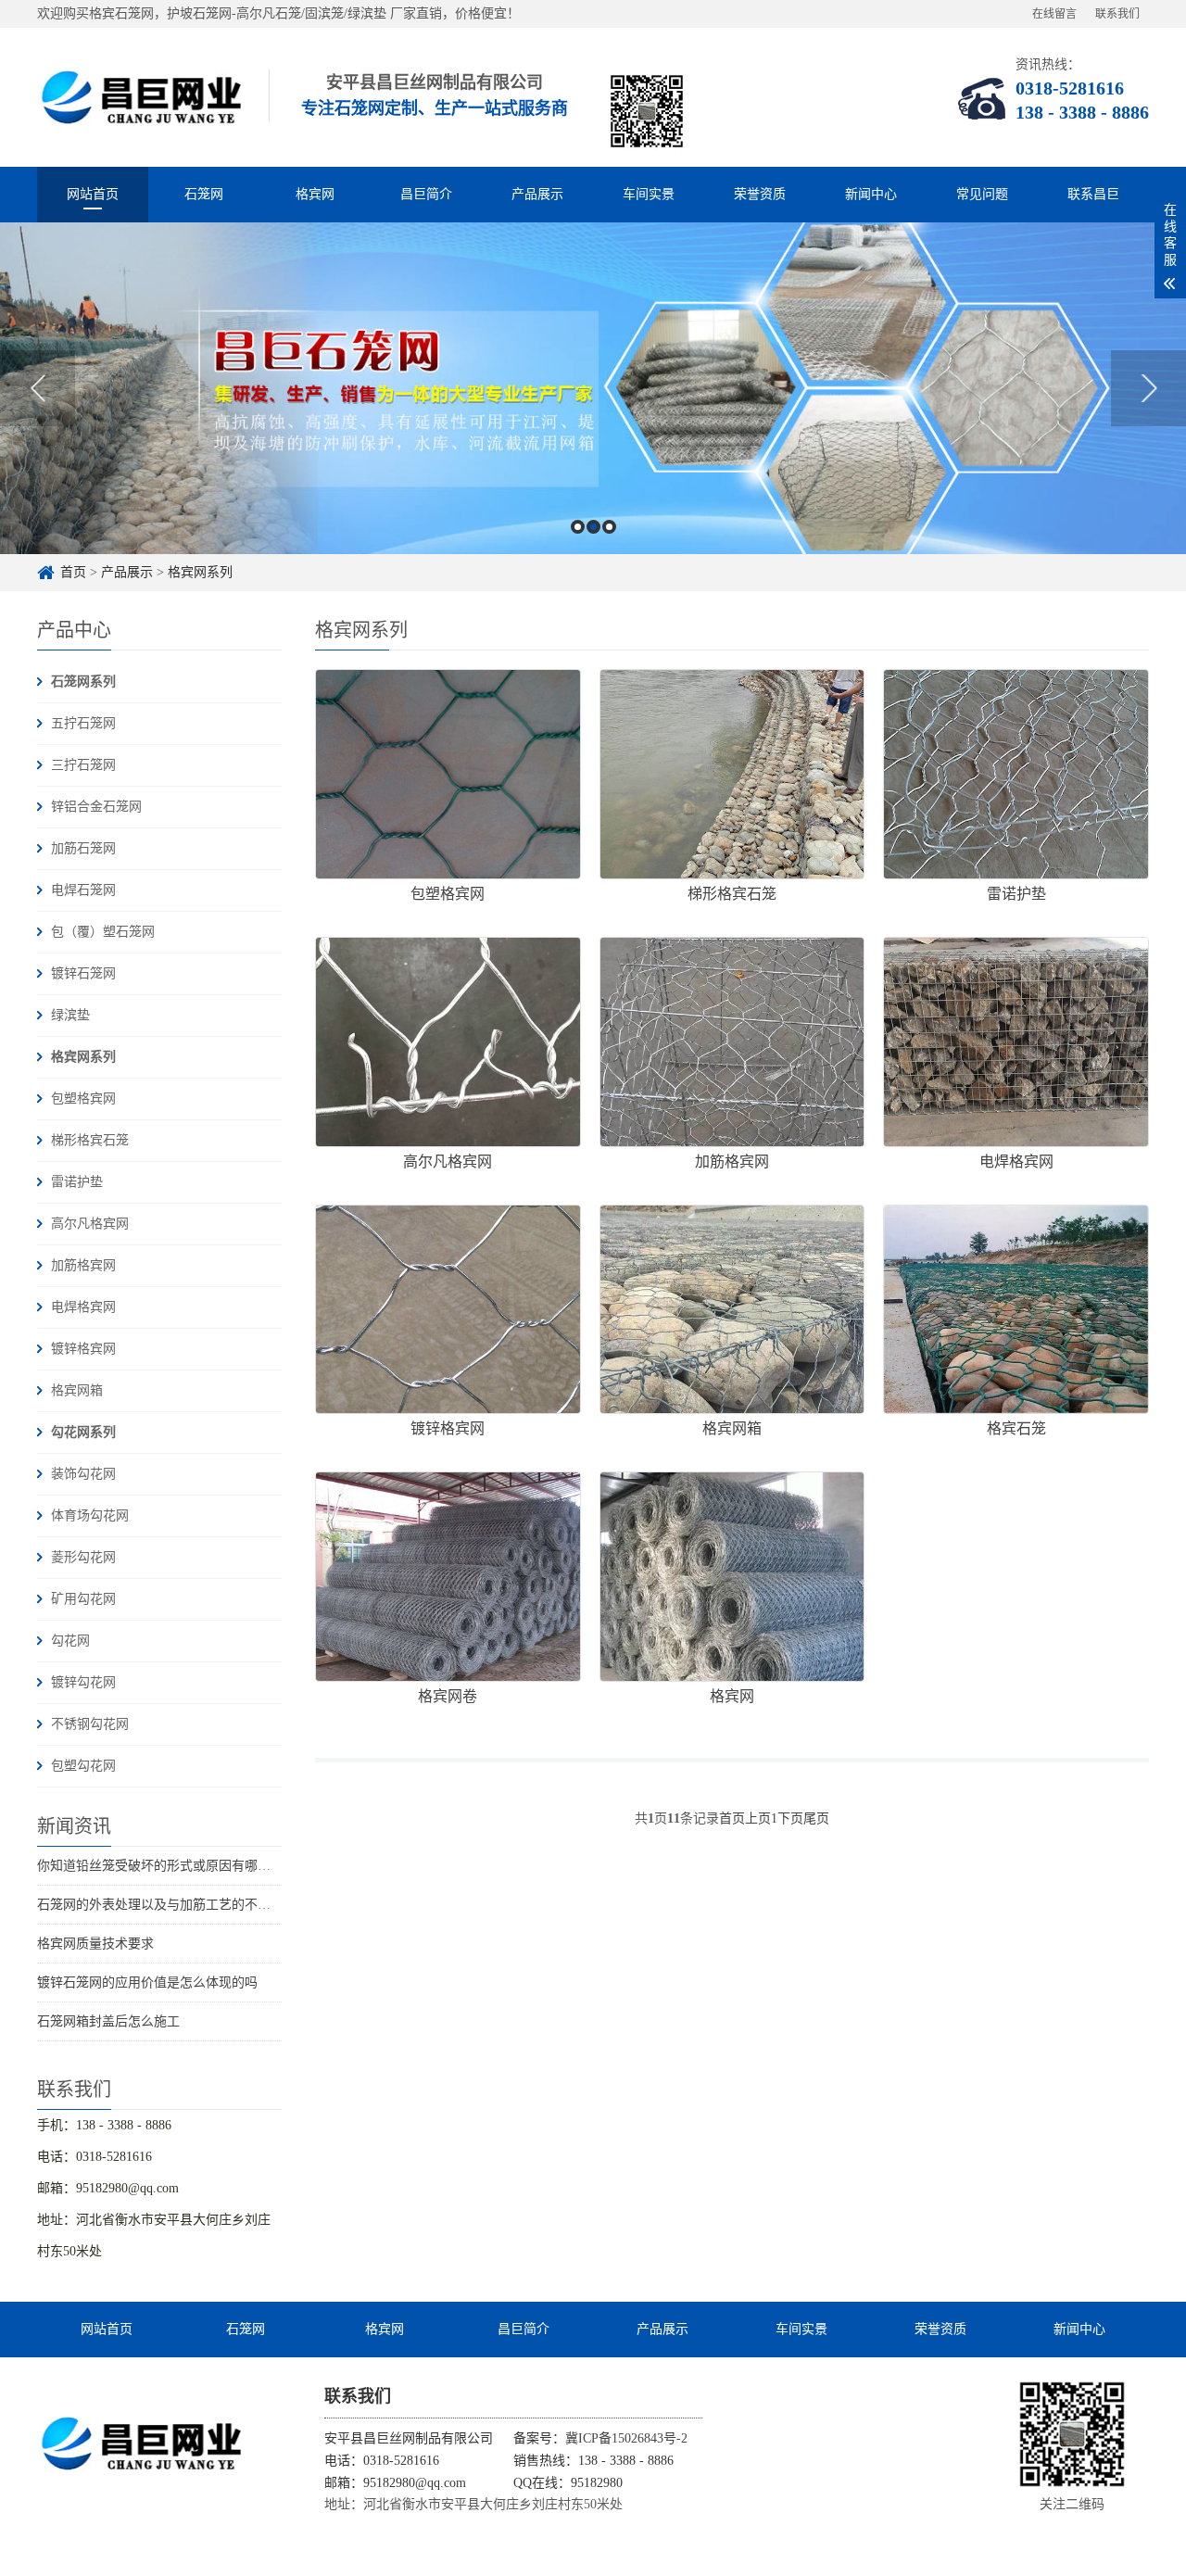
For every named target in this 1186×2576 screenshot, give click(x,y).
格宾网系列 (200, 572)
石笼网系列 (83, 682)
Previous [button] (38, 388)
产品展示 (537, 194)
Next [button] (1148, 388)
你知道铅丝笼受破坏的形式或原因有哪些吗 (160, 1866)
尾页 (816, 1818)
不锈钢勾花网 (90, 1724)
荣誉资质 (760, 194)
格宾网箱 (77, 1390)
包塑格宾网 (83, 1099)
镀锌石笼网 (83, 973)
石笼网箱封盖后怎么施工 (108, 2021)
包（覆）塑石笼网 (103, 932)
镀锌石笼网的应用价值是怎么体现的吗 (147, 1983)
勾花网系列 (83, 1432)
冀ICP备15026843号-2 (626, 2438)
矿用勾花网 (83, 1599)
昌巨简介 (426, 194)
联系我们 (1117, 14)
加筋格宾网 (83, 1265)
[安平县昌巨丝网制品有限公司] (144, 97)
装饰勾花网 (83, 1474)
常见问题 (982, 194)
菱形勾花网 (83, 1557)
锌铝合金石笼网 (96, 807)
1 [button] (578, 527)
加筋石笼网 (83, 848)
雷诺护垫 (77, 1182)
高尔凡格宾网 (90, 1224)
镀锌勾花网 (83, 1682)
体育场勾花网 (90, 1515)
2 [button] (593, 527)
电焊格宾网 (83, 1307)
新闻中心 (871, 194)
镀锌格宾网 (83, 1349)
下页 (790, 1818)
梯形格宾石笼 (90, 1140)
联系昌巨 (1093, 194)
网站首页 (93, 194)
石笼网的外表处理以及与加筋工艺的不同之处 (167, 1905)
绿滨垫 (70, 1015)
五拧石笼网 (83, 723)
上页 (758, 1818)
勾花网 (70, 1641)
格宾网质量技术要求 (95, 1944)
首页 (73, 572)
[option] (593, 388)
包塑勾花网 (83, 1766)
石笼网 (204, 194)
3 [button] (609, 527)
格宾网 (315, 194)
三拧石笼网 (83, 765)
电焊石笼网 (83, 890)
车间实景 (649, 194)
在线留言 (1054, 14)
